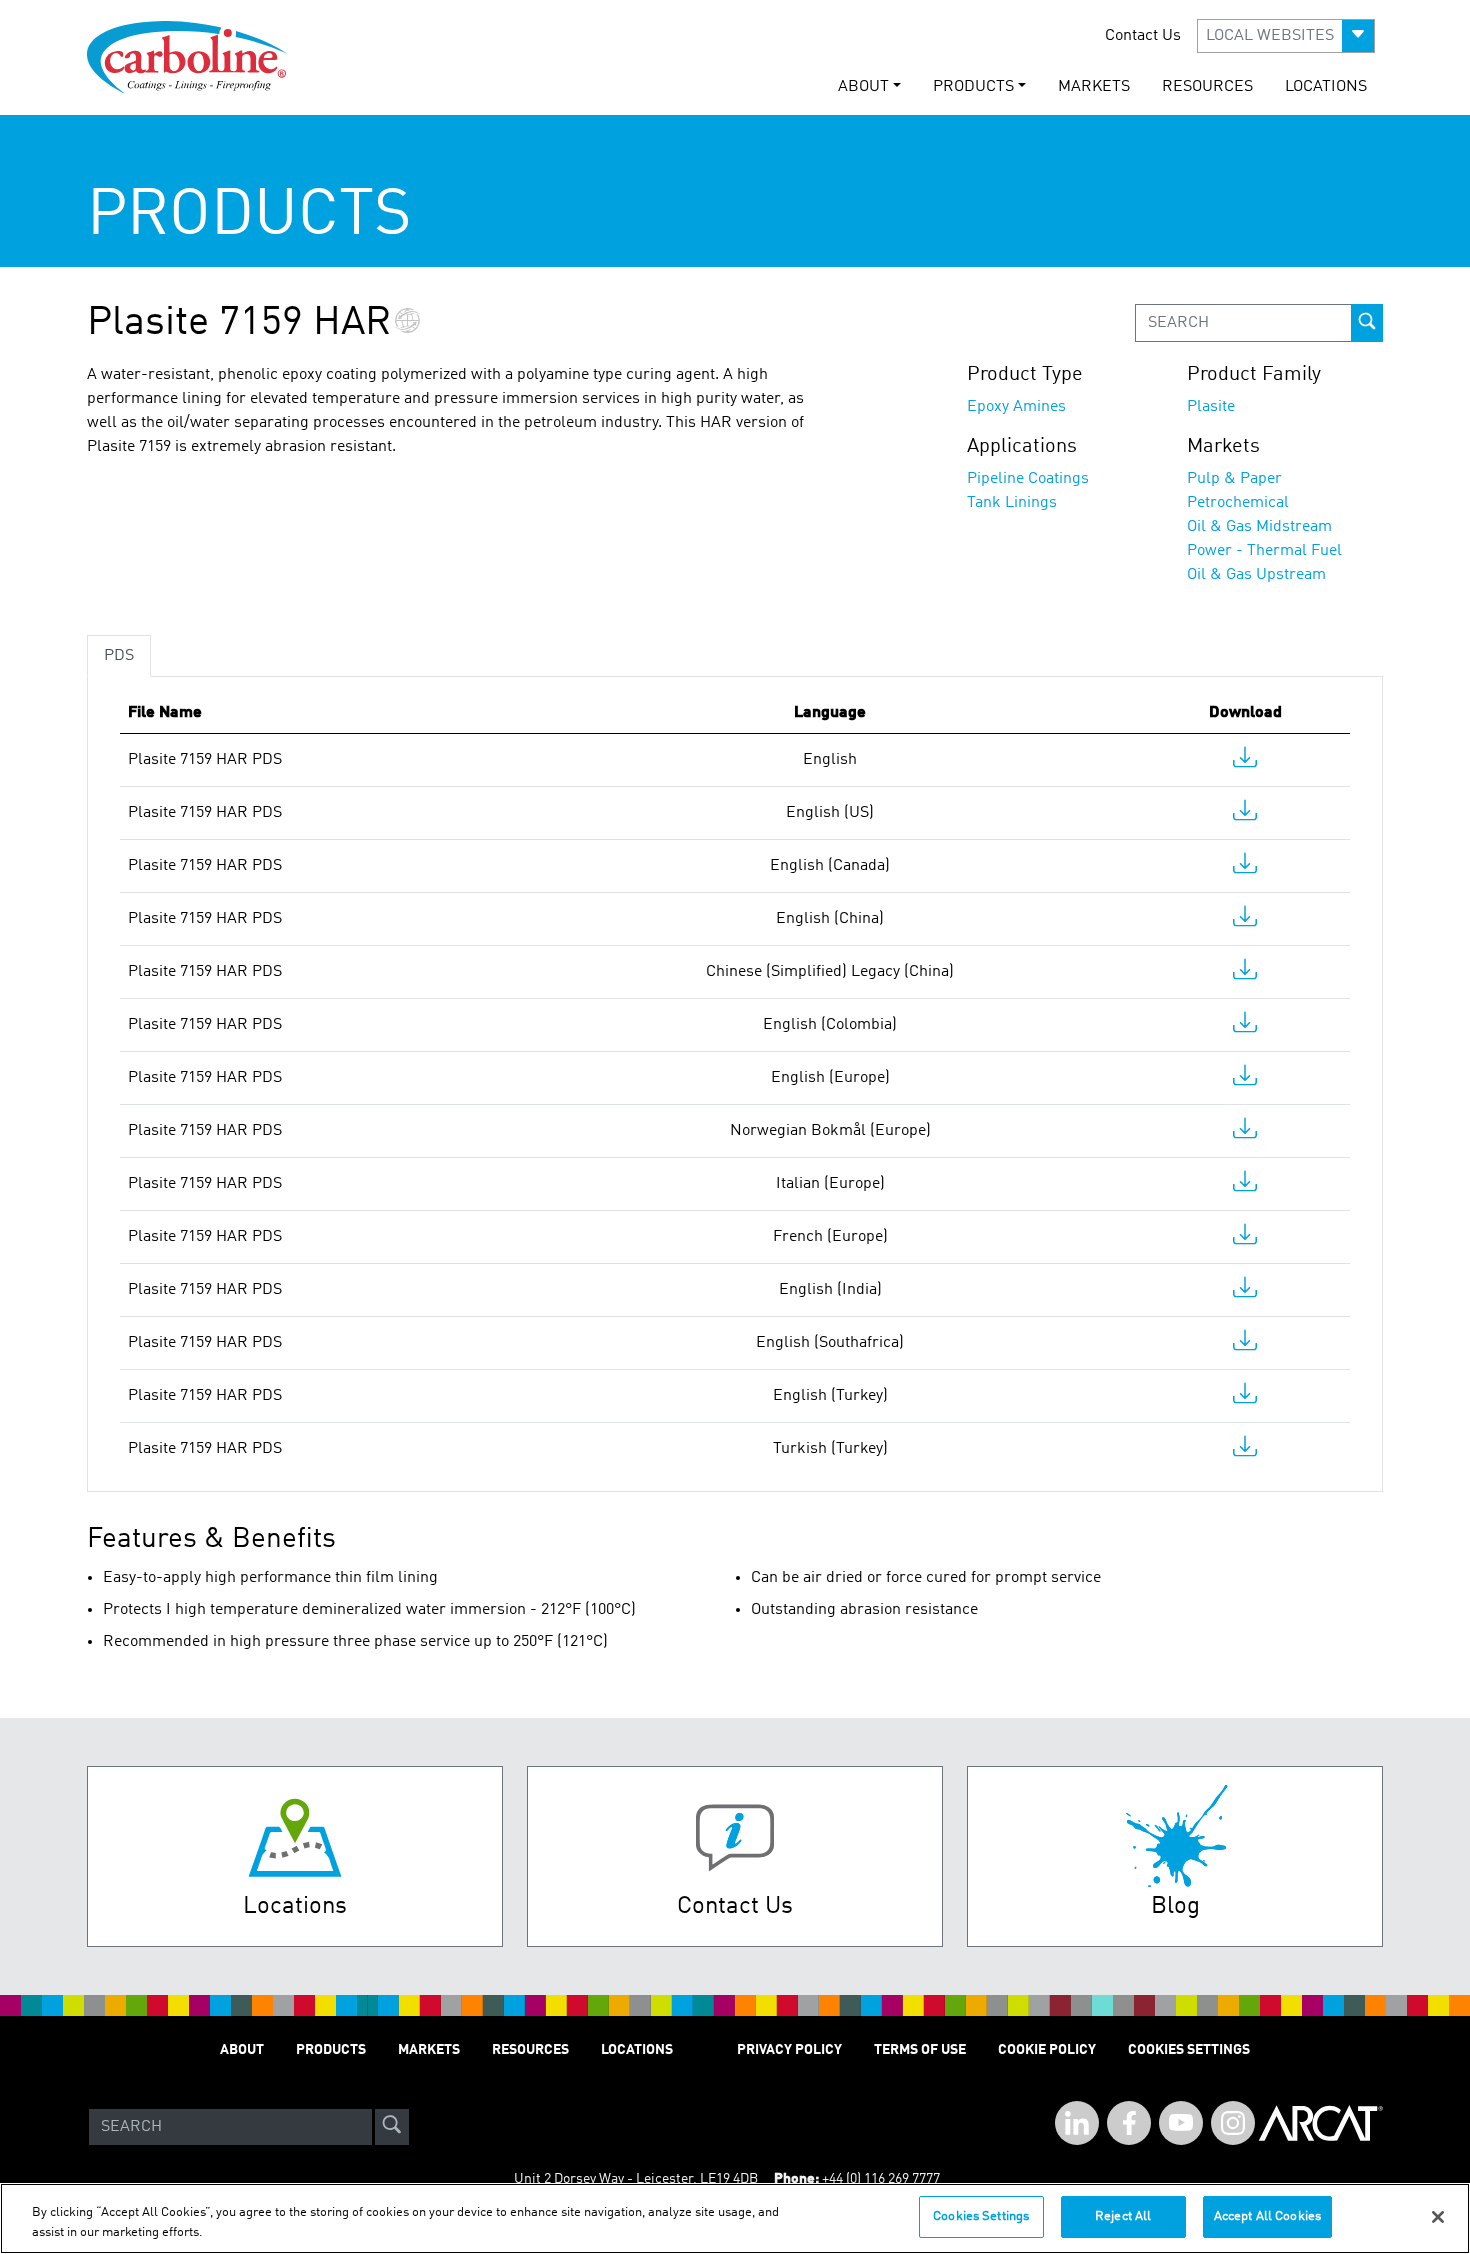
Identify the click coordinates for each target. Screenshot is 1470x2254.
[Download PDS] (1245, 762)
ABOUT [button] (863, 87)
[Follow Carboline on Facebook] (1129, 2123)
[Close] (1438, 2217)
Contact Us (1143, 36)
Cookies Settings (981, 2216)
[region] (735, 2218)
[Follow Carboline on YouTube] (1181, 2123)
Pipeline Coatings (1028, 479)
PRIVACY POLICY (789, 2050)
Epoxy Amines (1016, 407)
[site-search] (392, 2127)
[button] (1286, 36)
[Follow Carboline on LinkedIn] (1077, 2123)
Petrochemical (1238, 503)
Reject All (1123, 2216)
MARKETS (1094, 87)
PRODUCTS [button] (973, 87)
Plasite (1211, 407)
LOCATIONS (1326, 87)
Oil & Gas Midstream (1259, 527)
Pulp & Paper (1234, 479)
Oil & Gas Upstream (1256, 575)
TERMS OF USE (920, 2050)
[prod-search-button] (1367, 323)
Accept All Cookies (1267, 2216)
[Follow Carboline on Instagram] (1233, 2123)
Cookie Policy (1047, 2050)
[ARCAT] (1321, 2127)
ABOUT (242, 2050)
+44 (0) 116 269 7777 (881, 2179)
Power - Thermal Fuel (1264, 551)
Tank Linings (1012, 503)
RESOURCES (1207, 87)
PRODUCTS (331, 2050)
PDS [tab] (119, 656)
